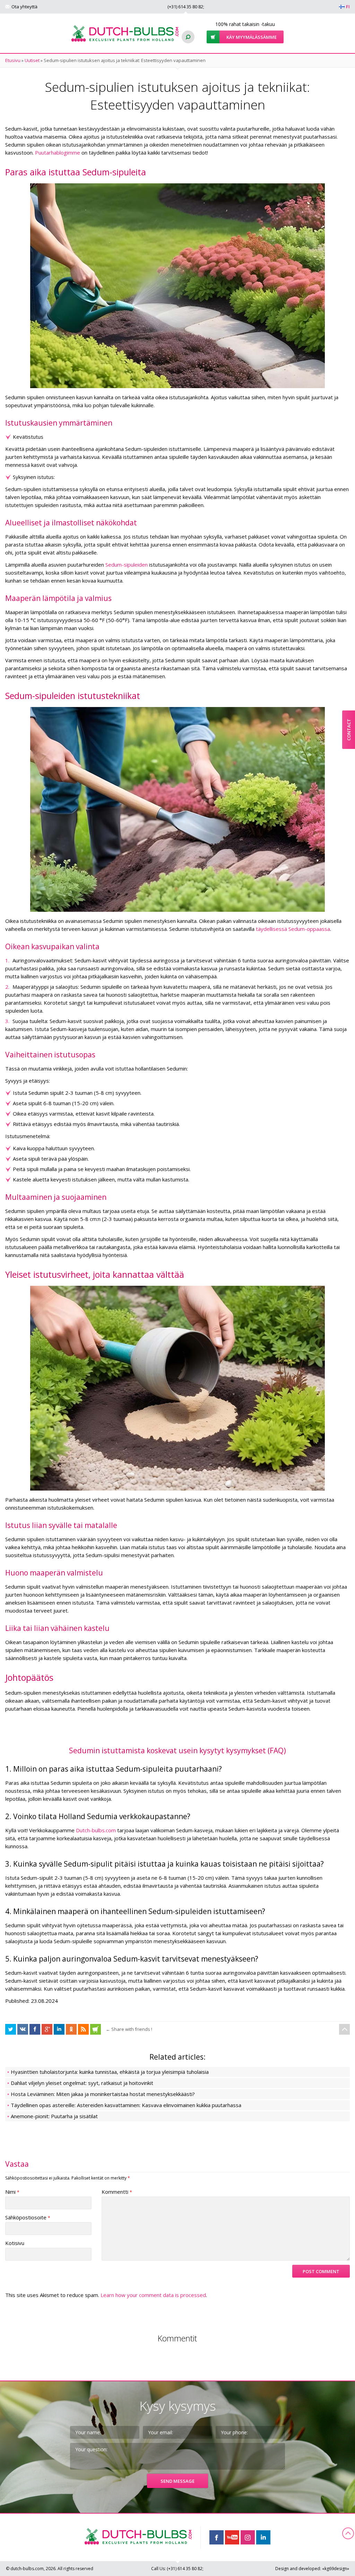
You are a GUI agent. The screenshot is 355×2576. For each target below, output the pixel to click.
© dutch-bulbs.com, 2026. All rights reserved (50, 2569)
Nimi (12, 2192)
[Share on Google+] (47, 2029)
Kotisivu (15, 2243)
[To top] (344, 2029)
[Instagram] (248, 2537)
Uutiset (32, 60)
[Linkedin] (263, 2537)
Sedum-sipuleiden (127, 565)
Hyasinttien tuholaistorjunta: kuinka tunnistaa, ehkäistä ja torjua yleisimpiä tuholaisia (110, 2072)
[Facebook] (217, 2537)
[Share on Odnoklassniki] (71, 2029)
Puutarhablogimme (58, 152)
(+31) (185, 7)
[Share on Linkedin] (59, 2029)
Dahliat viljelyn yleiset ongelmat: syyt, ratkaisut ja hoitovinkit (82, 2083)
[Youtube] (232, 2537)
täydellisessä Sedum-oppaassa (293, 929)
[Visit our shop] (96, 2029)
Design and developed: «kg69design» (312, 2569)
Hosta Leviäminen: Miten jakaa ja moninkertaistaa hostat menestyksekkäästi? (103, 2094)
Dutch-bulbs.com (96, 1830)
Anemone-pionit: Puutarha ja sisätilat (54, 2116)
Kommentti (117, 2192)
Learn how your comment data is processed (153, 2295)
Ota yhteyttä (24, 7)
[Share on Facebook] (11, 2029)
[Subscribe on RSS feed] (83, 2029)
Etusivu (13, 60)
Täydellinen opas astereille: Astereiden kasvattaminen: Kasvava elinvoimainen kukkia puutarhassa (126, 2105)
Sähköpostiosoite (28, 2217)
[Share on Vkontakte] (23, 2029)
